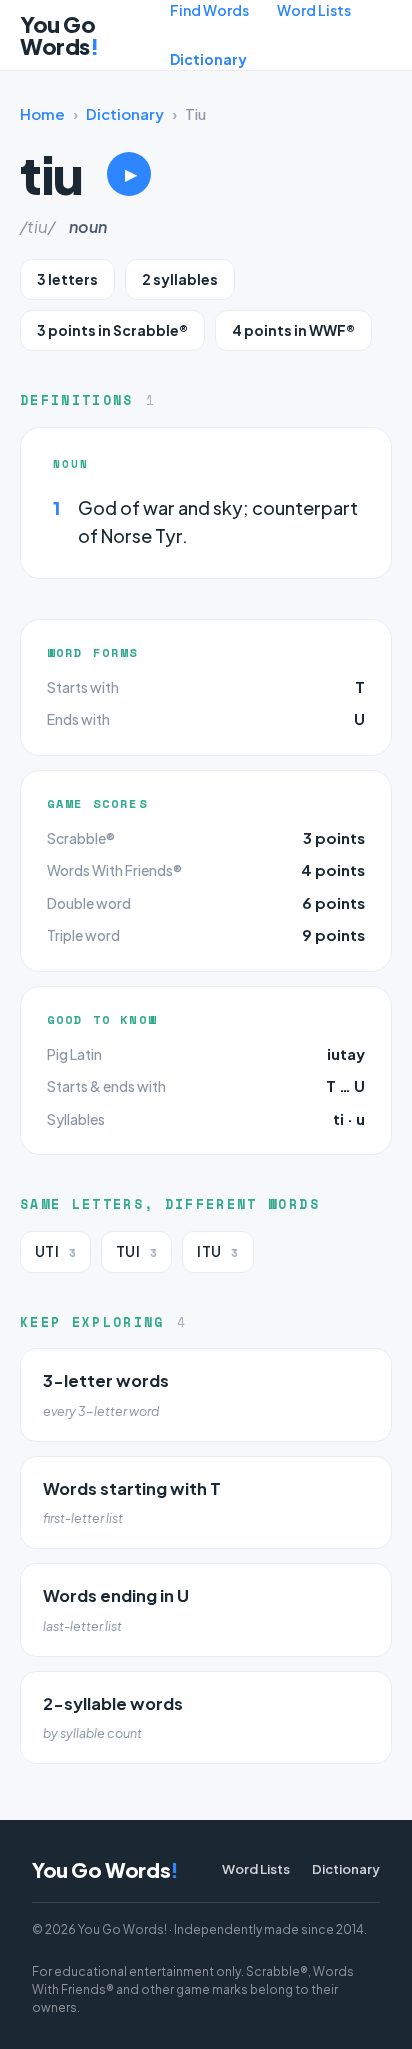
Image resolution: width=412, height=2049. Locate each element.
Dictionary (208, 59)
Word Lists (314, 10)
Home (42, 113)
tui (136, 1251)
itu (217, 1251)
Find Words (209, 10)
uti (55, 1251)
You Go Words (59, 35)
